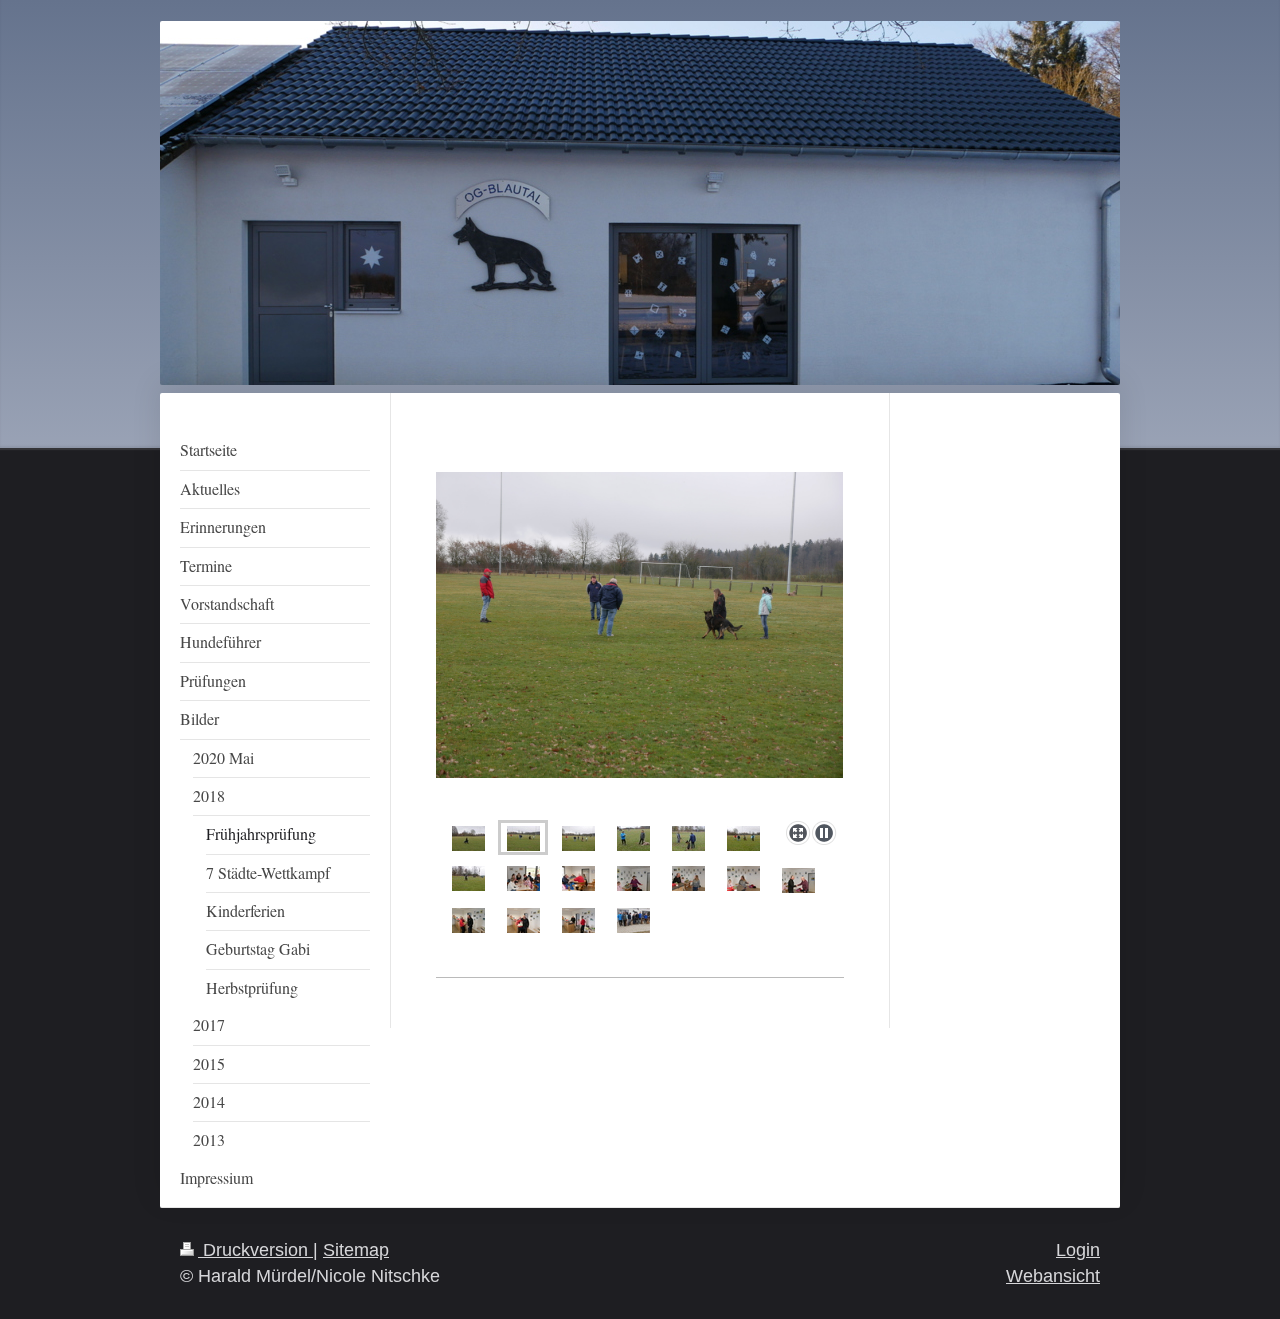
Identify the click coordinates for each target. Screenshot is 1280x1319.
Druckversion (255, 1250)
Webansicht (1053, 1276)
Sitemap (356, 1250)
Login (1078, 1250)
